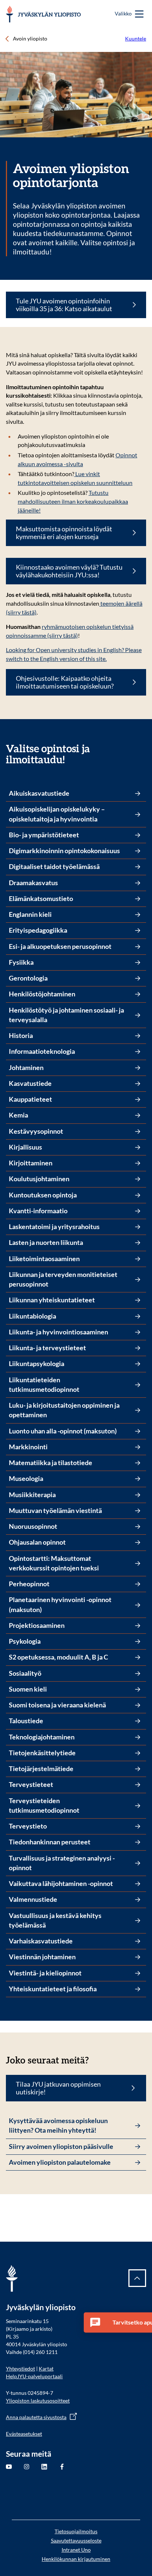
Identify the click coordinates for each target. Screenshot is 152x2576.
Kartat (46, 2369)
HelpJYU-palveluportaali (34, 2376)
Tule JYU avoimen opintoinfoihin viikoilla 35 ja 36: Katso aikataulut (64, 305)
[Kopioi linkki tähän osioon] (142, 749)
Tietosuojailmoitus (76, 2531)
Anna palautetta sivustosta (36, 2417)
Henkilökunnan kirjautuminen (76, 2559)
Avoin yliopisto (30, 38)
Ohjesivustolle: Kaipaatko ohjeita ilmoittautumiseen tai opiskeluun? (65, 682)
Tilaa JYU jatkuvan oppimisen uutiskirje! (58, 2088)
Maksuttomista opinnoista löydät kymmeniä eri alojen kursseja (64, 533)
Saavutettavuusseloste (76, 2540)
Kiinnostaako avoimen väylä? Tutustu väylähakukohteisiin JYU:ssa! (69, 571)
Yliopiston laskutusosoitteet (38, 2401)
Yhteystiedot (20, 2369)
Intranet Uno (76, 2550)
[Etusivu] (43, 14)
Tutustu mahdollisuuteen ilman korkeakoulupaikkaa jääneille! (73, 501)
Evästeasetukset (24, 2434)
